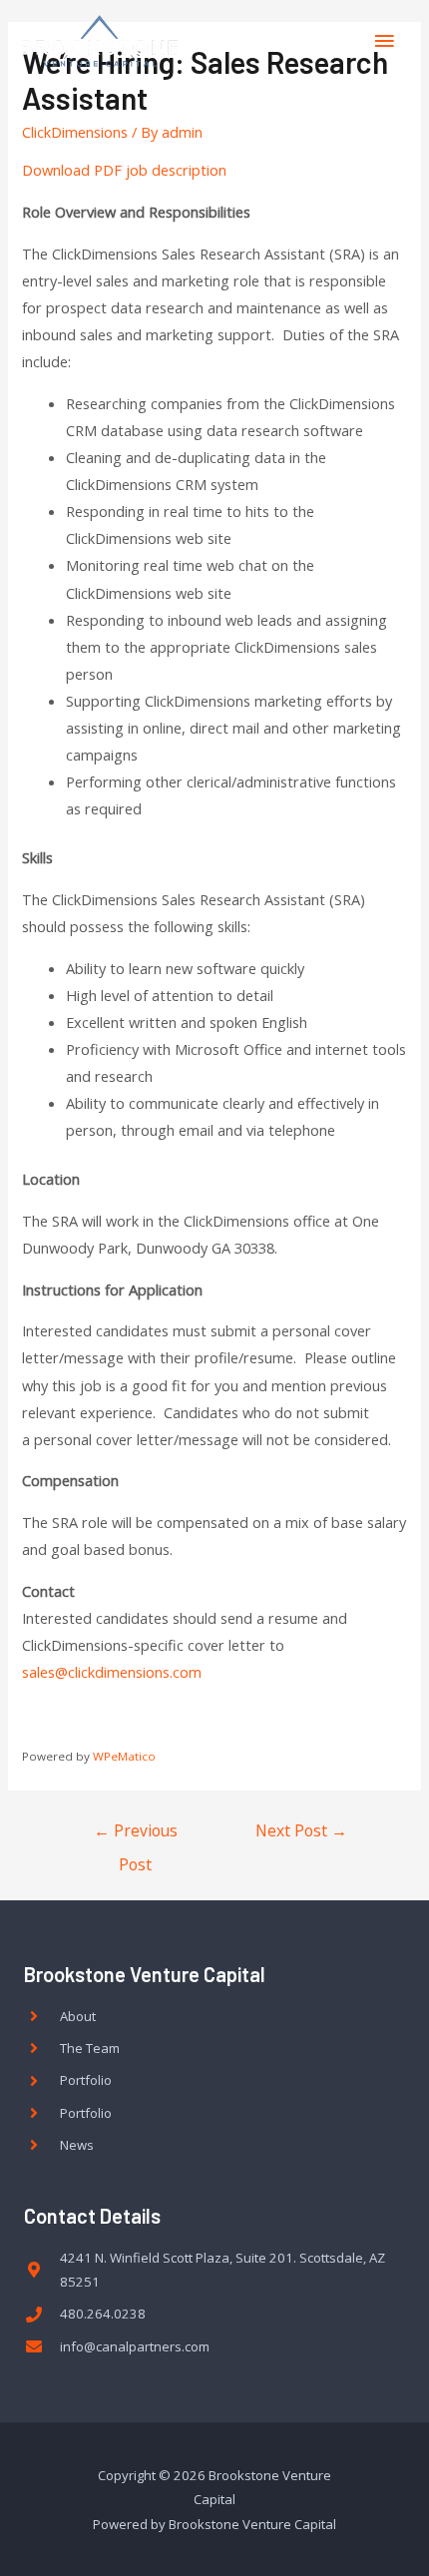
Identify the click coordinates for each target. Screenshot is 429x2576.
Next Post (301, 1830)
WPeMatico (124, 1756)
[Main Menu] (384, 41)
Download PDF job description (124, 170)
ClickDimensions (75, 132)
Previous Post (136, 1835)
